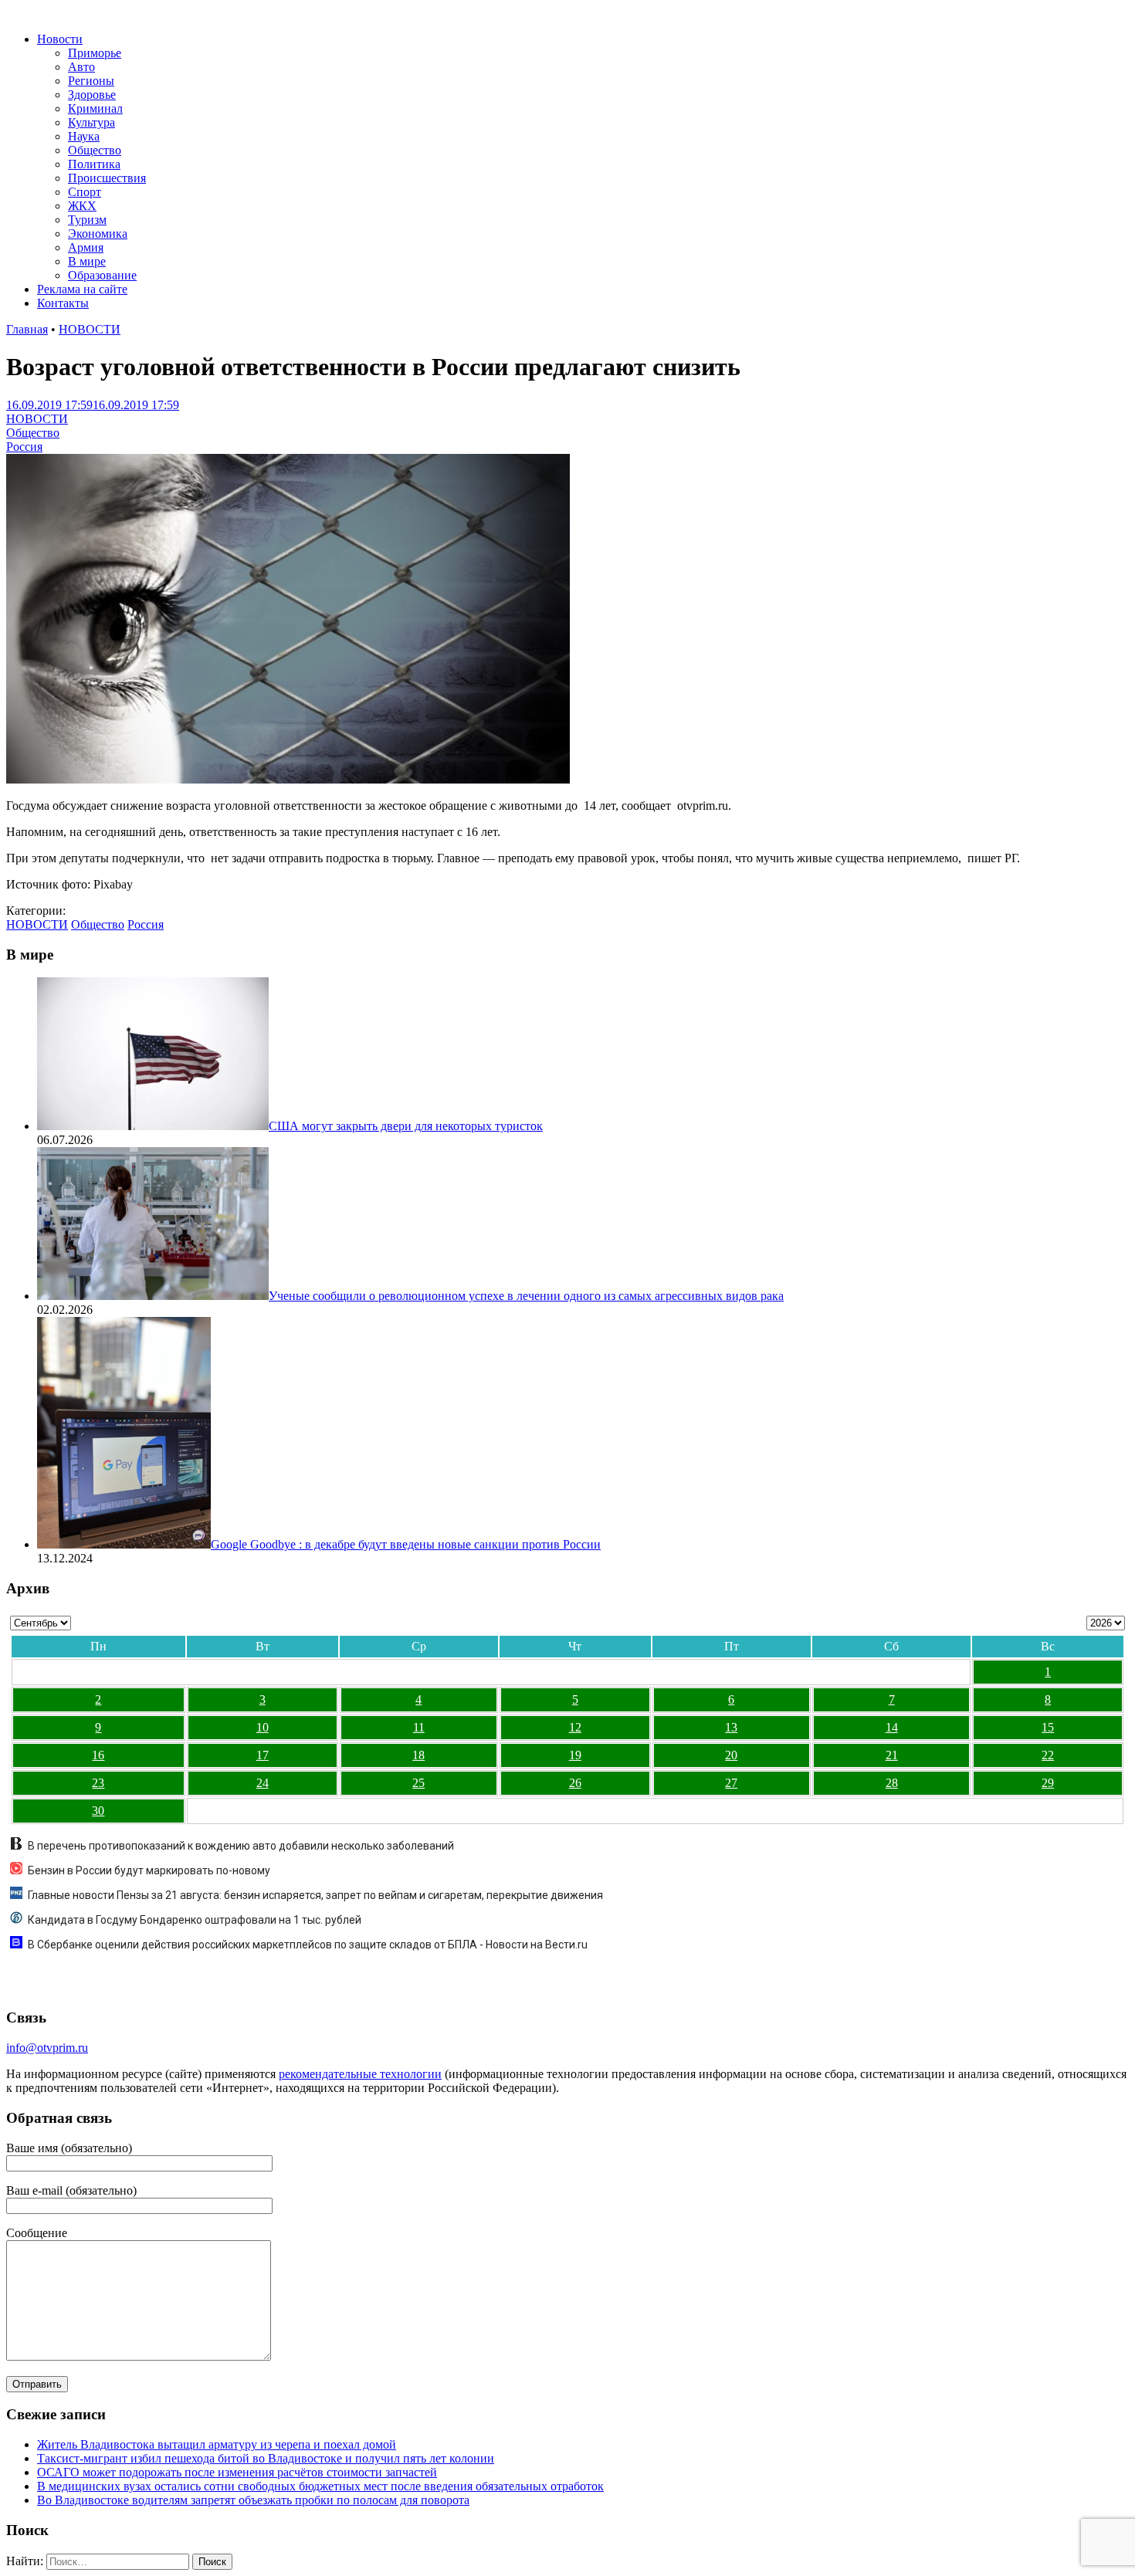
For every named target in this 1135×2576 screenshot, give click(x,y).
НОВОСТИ (90, 329)
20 (731, 1755)
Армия (86, 247)
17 (263, 1755)
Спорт (85, 192)
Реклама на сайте (82, 289)
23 (98, 1783)
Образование (102, 275)
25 (418, 1783)
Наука (84, 136)
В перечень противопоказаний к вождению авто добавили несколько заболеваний (241, 1846)
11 (419, 1727)
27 (731, 1783)
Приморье (95, 53)
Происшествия (107, 178)
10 (263, 1727)
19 (575, 1755)
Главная (27, 329)
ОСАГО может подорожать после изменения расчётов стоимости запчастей (237, 2472)
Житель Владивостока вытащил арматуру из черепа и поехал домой (217, 2444)
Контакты (63, 303)
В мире (87, 261)
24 (263, 1783)
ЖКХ (82, 206)
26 (575, 1783)
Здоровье (92, 95)
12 (575, 1727)
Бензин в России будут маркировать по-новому (149, 1870)
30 (98, 1811)
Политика (94, 164)
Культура (91, 122)
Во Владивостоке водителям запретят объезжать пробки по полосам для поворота (253, 2500)
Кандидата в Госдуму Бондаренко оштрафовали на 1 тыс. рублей (195, 1920)
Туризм (87, 220)
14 (892, 1727)
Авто (81, 67)
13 (731, 1727)
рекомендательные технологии (360, 2074)
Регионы (91, 81)
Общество (95, 150)
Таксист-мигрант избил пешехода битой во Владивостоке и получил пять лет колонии (266, 2458)
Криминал (95, 108)
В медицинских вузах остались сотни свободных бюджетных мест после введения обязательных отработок (320, 2486)
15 (1048, 1727)
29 (1048, 1783)
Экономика (98, 234)
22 (1048, 1755)
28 (892, 1783)
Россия (24, 447)
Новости (60, 39)
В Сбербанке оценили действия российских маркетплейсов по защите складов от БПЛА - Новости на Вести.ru (308, 1945)
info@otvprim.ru (47, 2048)
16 (98, 1755)
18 (418, 1755)
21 (892, 1755)
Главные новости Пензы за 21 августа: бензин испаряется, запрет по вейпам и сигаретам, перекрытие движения (315, 1895)
